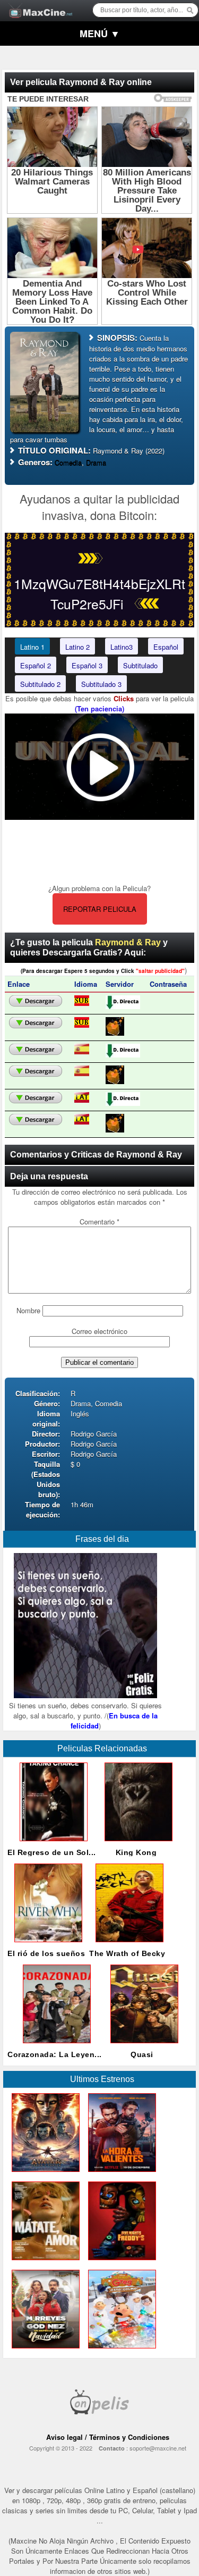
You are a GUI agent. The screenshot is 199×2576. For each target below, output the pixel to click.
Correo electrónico (99, 1331)
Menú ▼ (100, 33)
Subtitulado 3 (101, 684)
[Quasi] (142, 2046)
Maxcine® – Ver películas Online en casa (38, 4)
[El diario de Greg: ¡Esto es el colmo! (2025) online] (120, 2351)
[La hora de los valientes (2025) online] (120, 2174)
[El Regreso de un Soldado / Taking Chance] (51, 1844)
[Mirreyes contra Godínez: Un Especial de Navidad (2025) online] (44, 2351)
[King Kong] (136, 1844)
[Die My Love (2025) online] (44, 2263)
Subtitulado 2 (40, 684)
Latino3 (122, 647)
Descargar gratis (36, 1001)
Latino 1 (32, 647)
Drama (96, 462)
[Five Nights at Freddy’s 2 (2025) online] (120, 2263)
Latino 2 (77, 647)
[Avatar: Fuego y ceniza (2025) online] (44, 2174)
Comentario (99, 1222)
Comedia (68, 462)
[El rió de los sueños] (46, 1945)
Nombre (28, 1310)
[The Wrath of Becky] (127, 1945)
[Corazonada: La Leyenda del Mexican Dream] (55, 2046)
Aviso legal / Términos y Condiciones (108, 2437)
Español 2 (36, 665)
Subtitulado (140, 665)
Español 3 (87, 665)
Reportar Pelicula (100, 909)
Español (166, 647)
